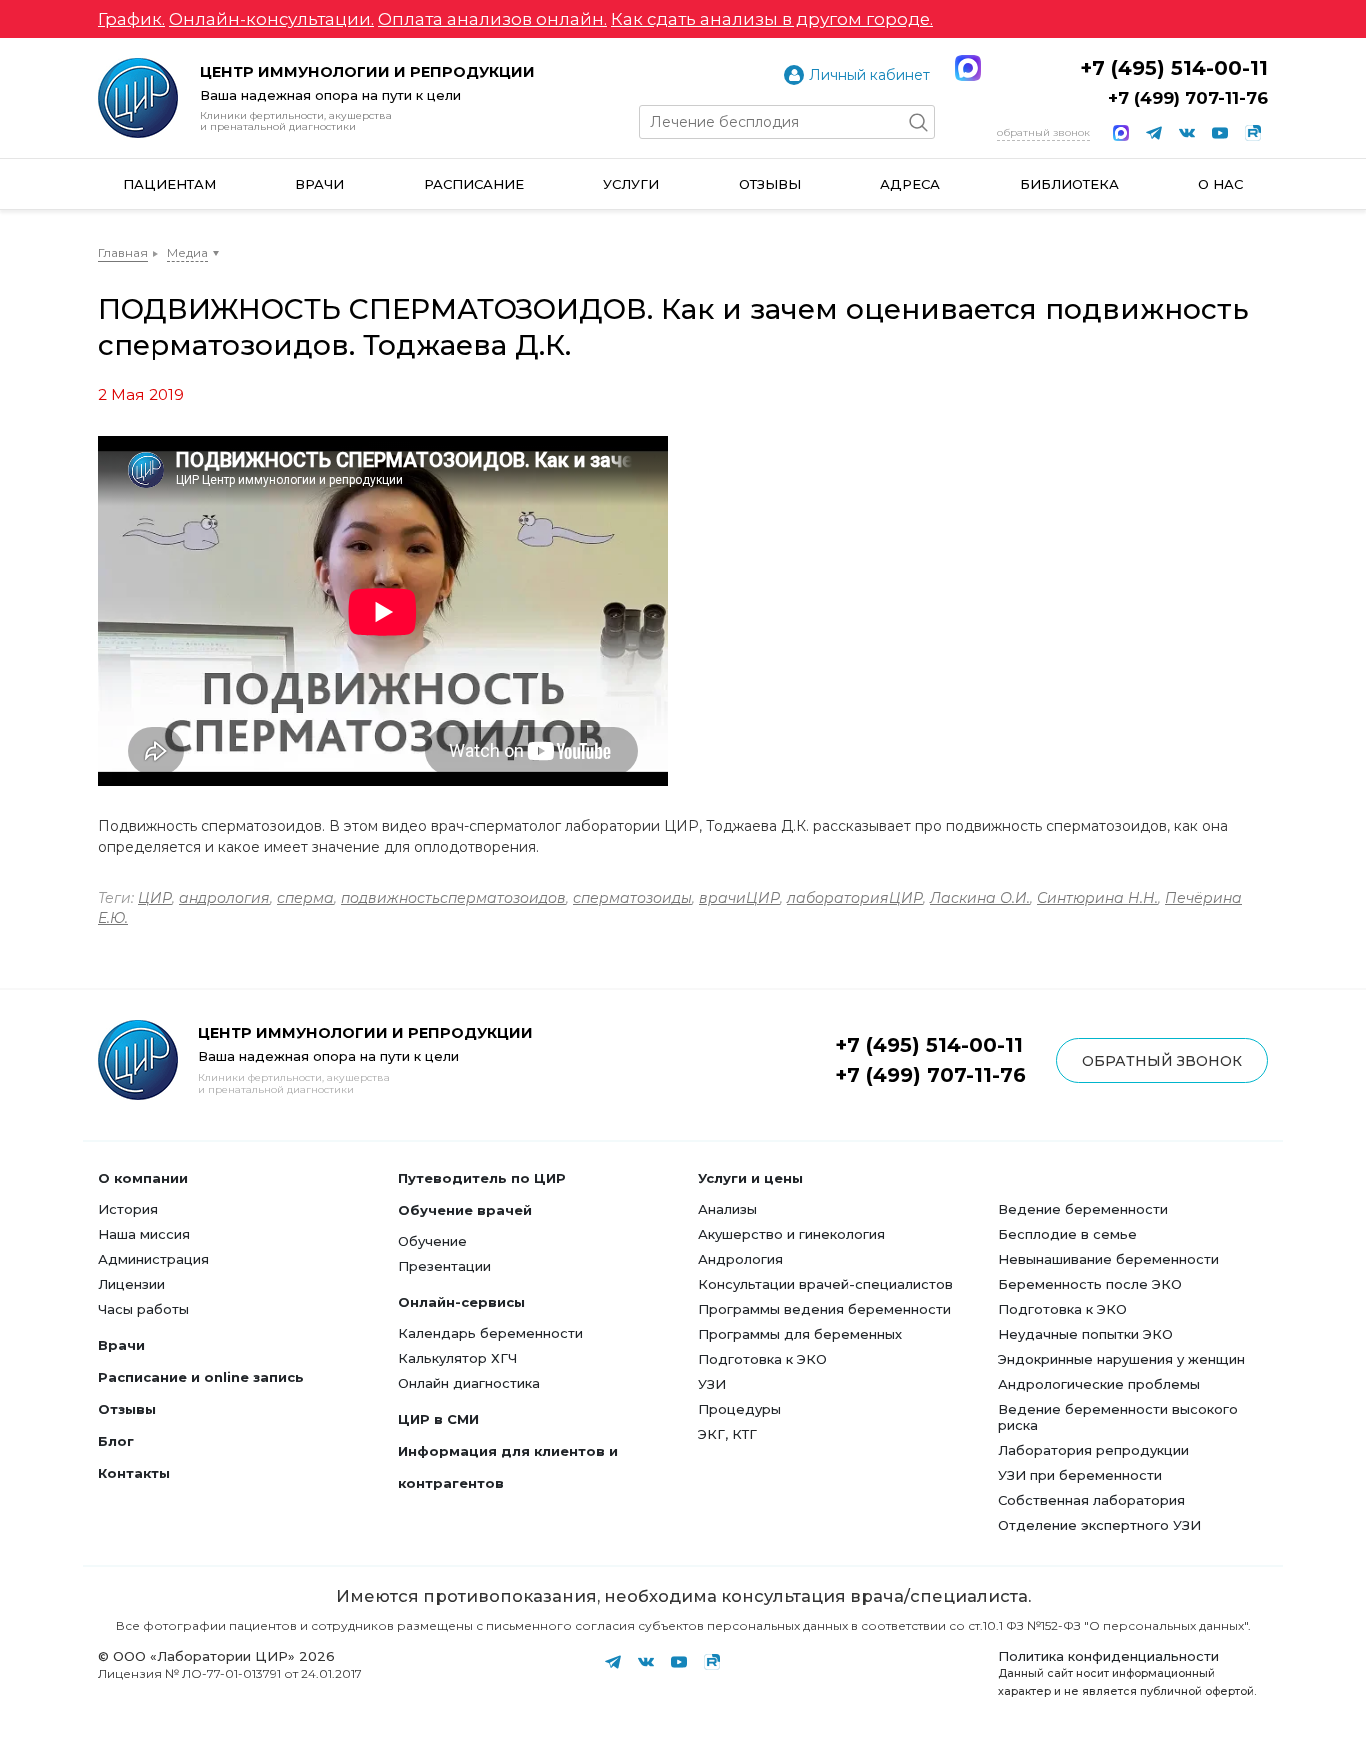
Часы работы (143, 1309)
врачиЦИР (739, 898)
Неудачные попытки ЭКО (1085, 1334)
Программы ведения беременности (824, 1309)
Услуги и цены (750, 1178)
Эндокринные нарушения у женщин (1121, 1359)
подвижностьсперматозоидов (453, 898)
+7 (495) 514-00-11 (1174, 68)
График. (131, 19)
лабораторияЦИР (855, 898)
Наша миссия (144, 1234)
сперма (305, 898)
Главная (123, 252)
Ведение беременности (1083, 1209)
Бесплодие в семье (1067, 1234)
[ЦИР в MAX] (1121, 133)
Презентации (444, 1266)
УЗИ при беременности (1080, 1475)
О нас (1220, 184)
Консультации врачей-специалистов (825, 1284)
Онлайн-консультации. (271, 19)
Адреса (910, 184)
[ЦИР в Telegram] (1154, 133)
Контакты (134, 1473)
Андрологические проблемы (1099, 1384)
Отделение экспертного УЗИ (1099, 1525)
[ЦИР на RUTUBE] (1253, 133)
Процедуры (739, 1409)
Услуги (631, 184)
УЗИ (712, 1384)
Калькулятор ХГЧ (457, 1358)
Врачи (319, 184)
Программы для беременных (800, 1334)
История (128, 1209)
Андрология (740, 1259)
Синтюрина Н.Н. (1097, 898)
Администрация (153, 1259)
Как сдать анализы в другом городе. (772, 19)
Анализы (727, 1209)
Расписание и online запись (201, 1377)
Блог (116, 1441)
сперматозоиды (632, 898)
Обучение (432, 1241)
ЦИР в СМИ (438, 1419)
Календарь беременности (490, 1333)
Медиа (187, 252)
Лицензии (131, 1284)
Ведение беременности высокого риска (1118, 1417)
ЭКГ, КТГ (727, 1434)
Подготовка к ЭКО (762, 1359)
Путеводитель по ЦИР (482, 1178)
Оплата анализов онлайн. (492, 19)
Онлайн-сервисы (461, 1302)
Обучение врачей (465, 1210)
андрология (224, 898)
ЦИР (155, 898)
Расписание (474, 184)
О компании (143, 1178)
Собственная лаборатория (1091, 1500)
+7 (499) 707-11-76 (1188, 98)
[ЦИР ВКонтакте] (1187, 133)
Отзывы (770, 184)
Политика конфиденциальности (1108, 1656)
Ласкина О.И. (980, 898)
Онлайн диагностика (469, 1383)
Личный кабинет (869, 75)
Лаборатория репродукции (1093, 1450)
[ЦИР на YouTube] (1220, 133)
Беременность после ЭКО (1090, 1284)
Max (968, 68)
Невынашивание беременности (1108, 1259)
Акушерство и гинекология (791, 1234)
